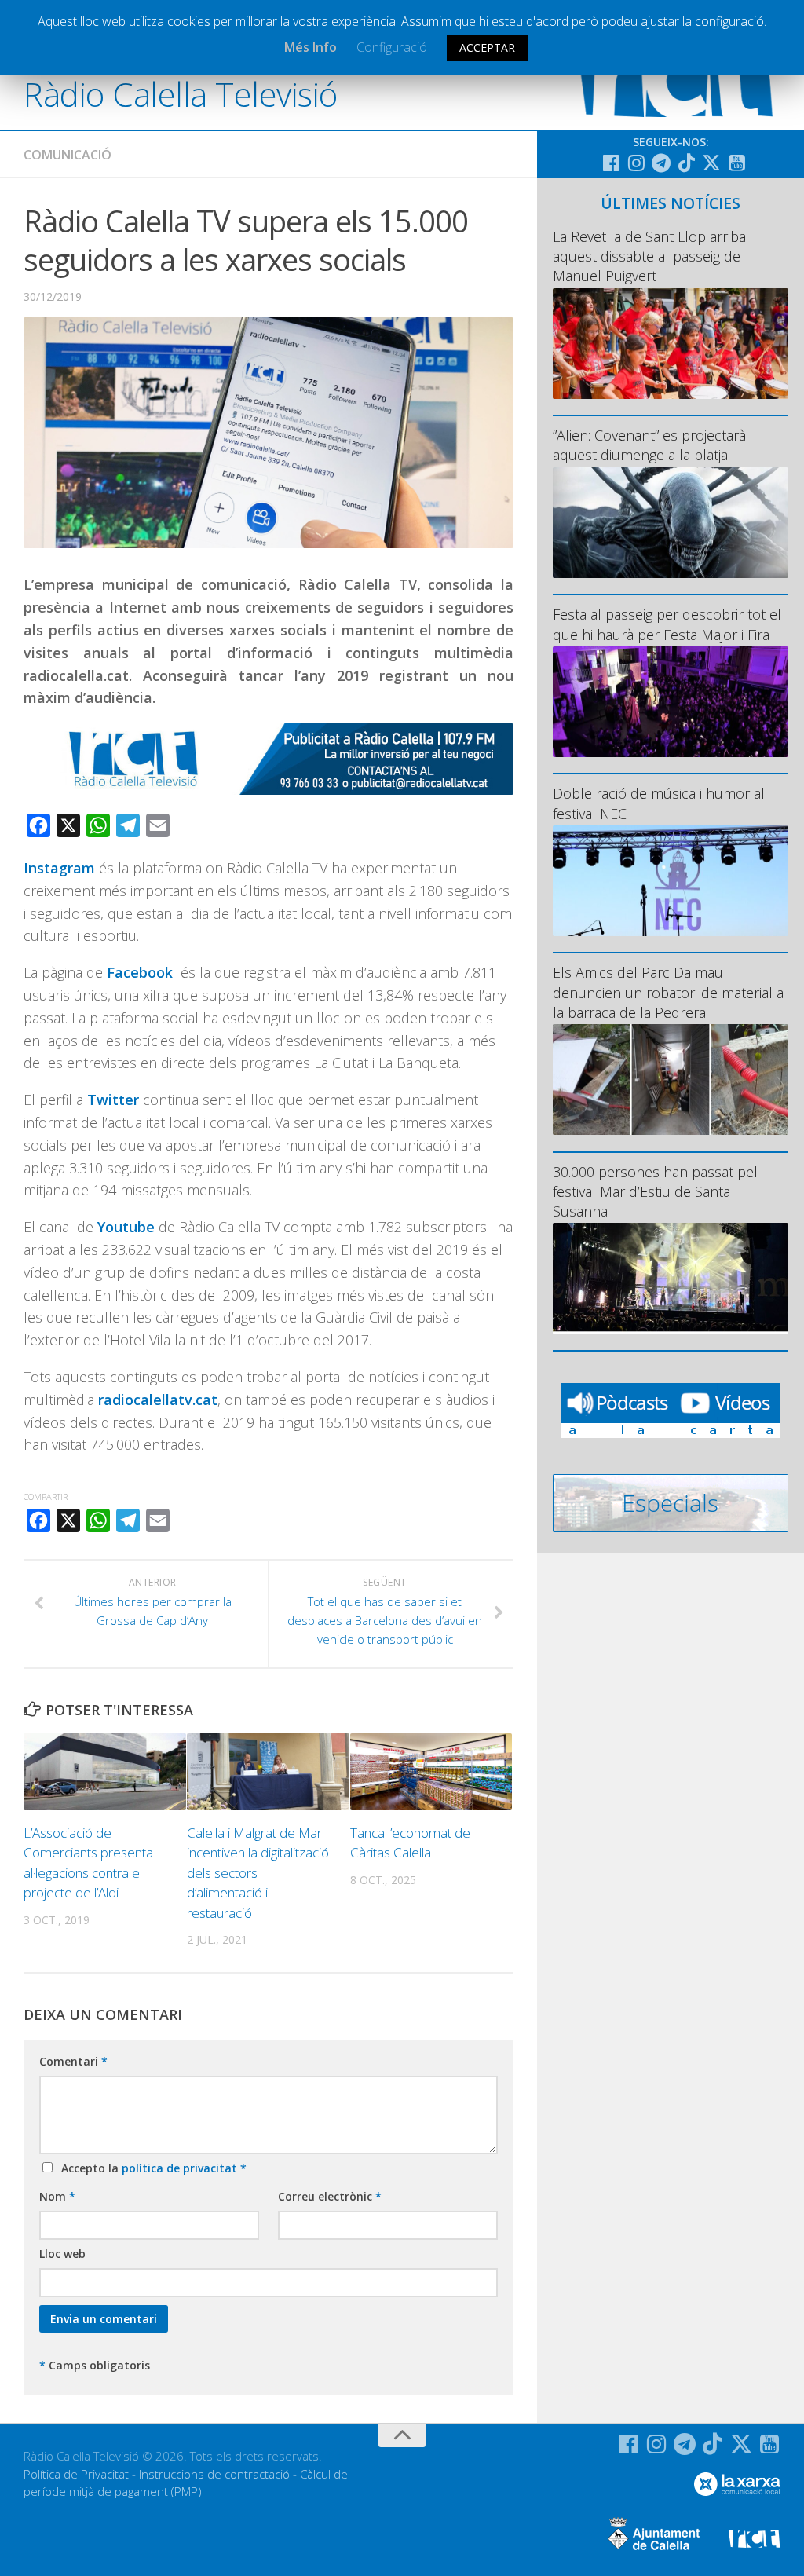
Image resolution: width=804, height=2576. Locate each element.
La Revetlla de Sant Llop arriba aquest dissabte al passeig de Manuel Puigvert (649, 256)
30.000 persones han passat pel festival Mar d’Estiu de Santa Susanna (655, 1191)
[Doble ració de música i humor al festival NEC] (671, 881)
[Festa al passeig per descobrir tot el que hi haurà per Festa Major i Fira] (671, 702)
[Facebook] (611, 163)
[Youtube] (736, 163)
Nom (57, 2196)
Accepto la (151, 2168)
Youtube (126, 1227)
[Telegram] (661, 163)
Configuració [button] (392, 47)
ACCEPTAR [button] (487, 48)
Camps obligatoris (95, 2365)
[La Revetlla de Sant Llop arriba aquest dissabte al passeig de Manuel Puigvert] (671, 344)
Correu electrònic (330, 2196)
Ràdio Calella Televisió (181, 94)
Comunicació (68, 155)
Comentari (73, 2061)
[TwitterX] (711, 163)
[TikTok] (686, 163)
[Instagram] (636, 163)
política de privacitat (181, 2168)
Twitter (115, 1100)
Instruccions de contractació (214, 2474)
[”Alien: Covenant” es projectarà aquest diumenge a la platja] (671, 523)
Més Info (311, 47)
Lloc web (62, 2254)
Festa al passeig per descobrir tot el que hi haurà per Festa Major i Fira (667, 624)
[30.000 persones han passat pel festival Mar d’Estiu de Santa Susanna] (671, 1278)
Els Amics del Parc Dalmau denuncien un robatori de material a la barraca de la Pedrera (668, 992)
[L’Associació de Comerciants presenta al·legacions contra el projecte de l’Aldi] (105, 1772)
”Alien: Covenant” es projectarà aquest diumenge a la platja (649, 445)
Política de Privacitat (76, 2474)
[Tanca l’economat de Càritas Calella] (431, 1772)
